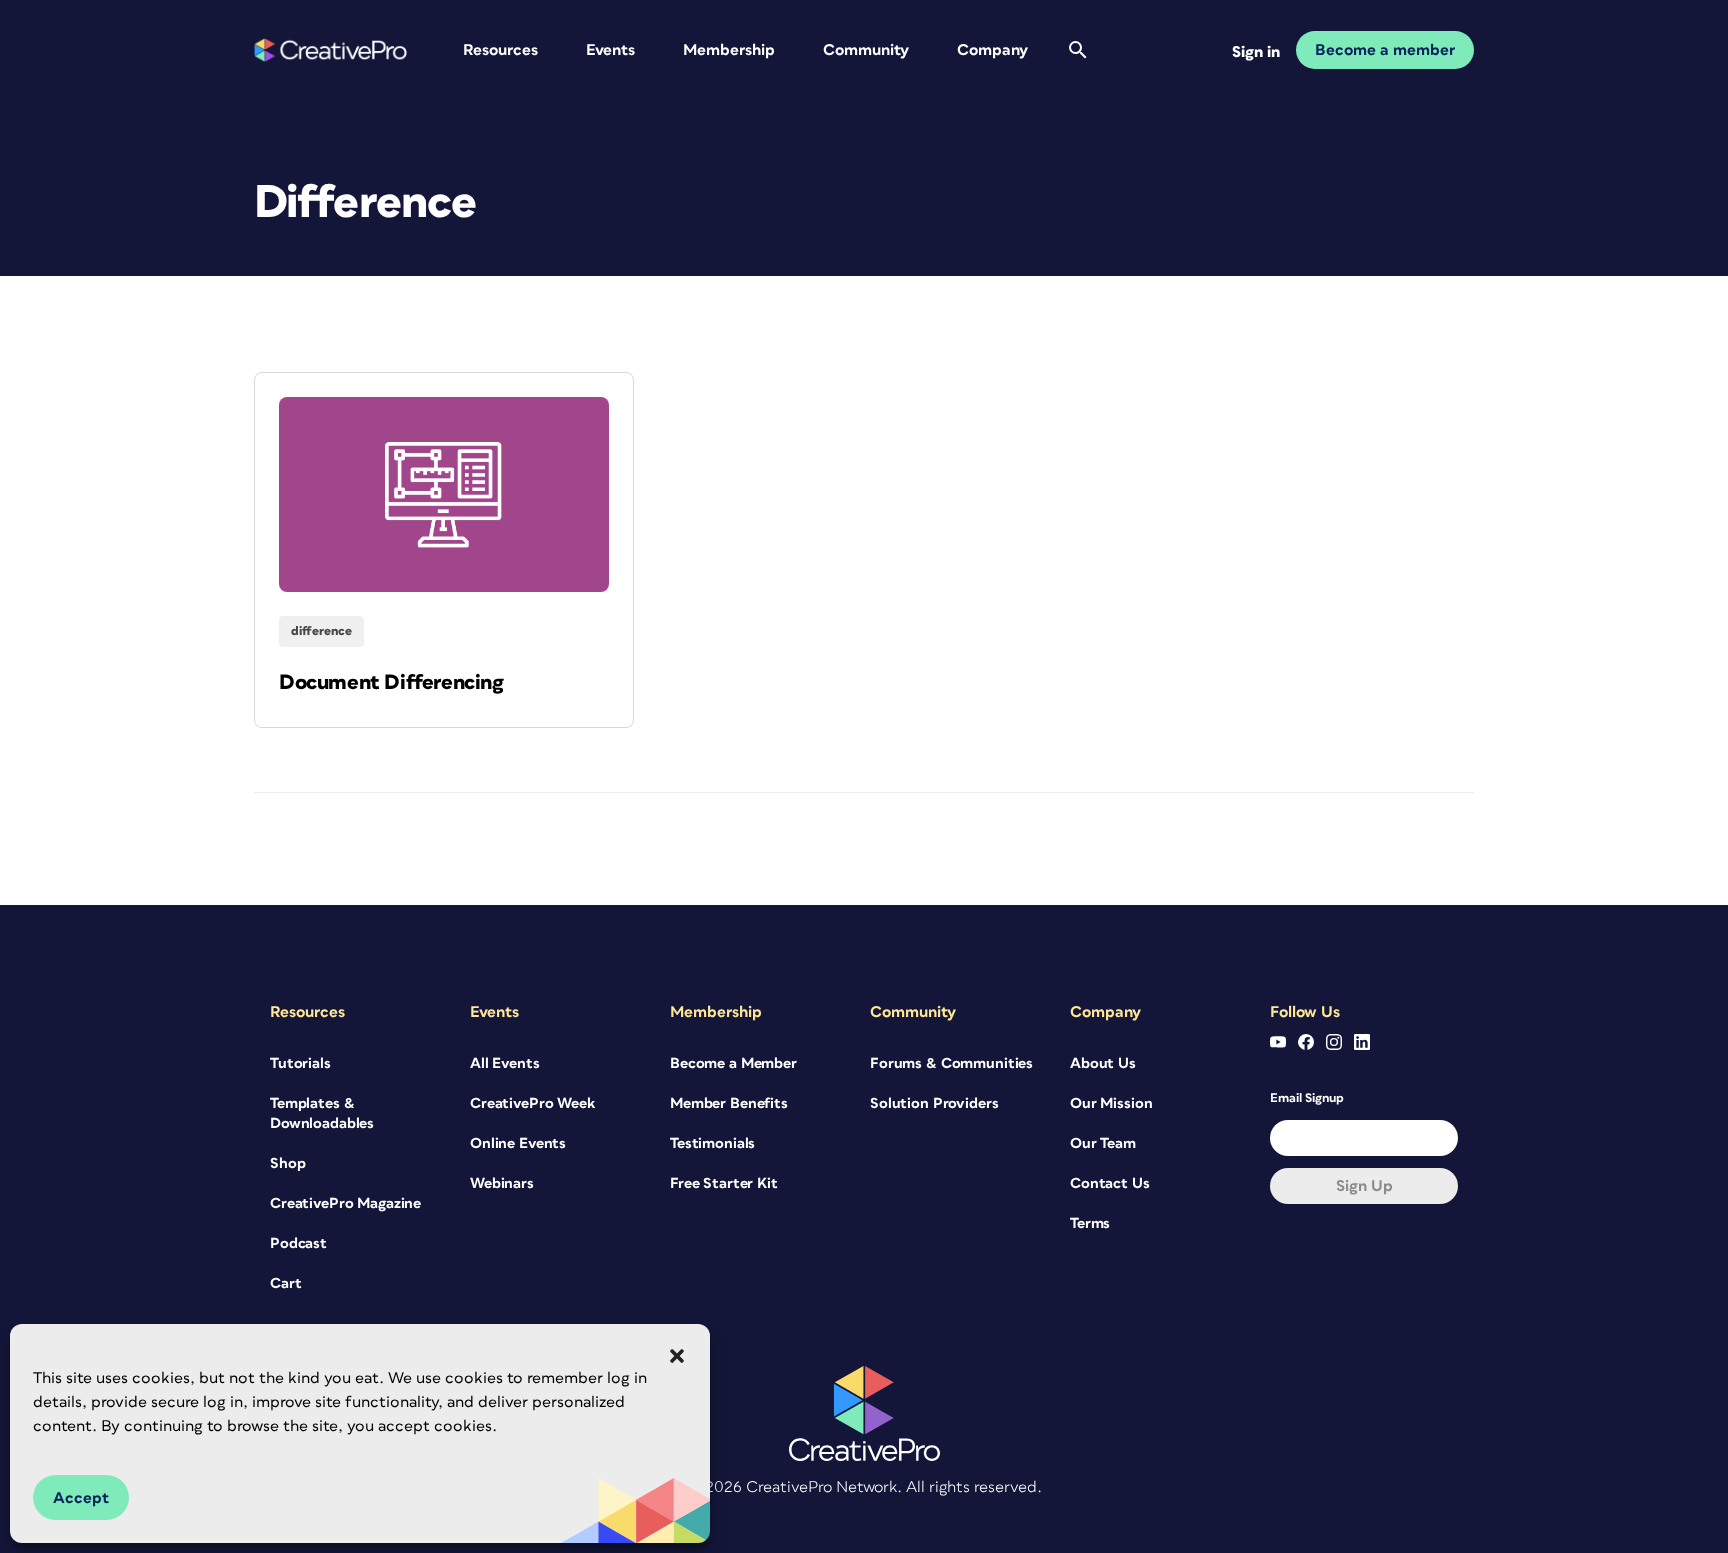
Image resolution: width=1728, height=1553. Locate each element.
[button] (677, 1356)
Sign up (1364, 1186)
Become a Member (733, 1063)
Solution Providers (934, 1103)
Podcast (298, 1243)
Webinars (502, 1183)
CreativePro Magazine (345, 1203)
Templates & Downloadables (322, 1113)
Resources (500, 50)
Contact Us (1110, 1183)
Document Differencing (391, 682)
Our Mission (1111, 1103)
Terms (1090, 1223)
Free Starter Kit (724, 1183)
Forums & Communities (951, 1063)
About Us (1103, 1063)
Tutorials (300, 1063)
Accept (81, 1498)
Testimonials (712, 1143)
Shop (287, 1163)
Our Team (1103, 1143)
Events (610, 50)
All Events (505, 1063)
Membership (729, 50)
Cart (285, 1283)
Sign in (1256, 52)
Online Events (518, 1143)
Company (992, 50)
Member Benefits (729, 1103)
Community (866, 50)
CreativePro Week (532, 1103)
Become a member (1385, 50)
